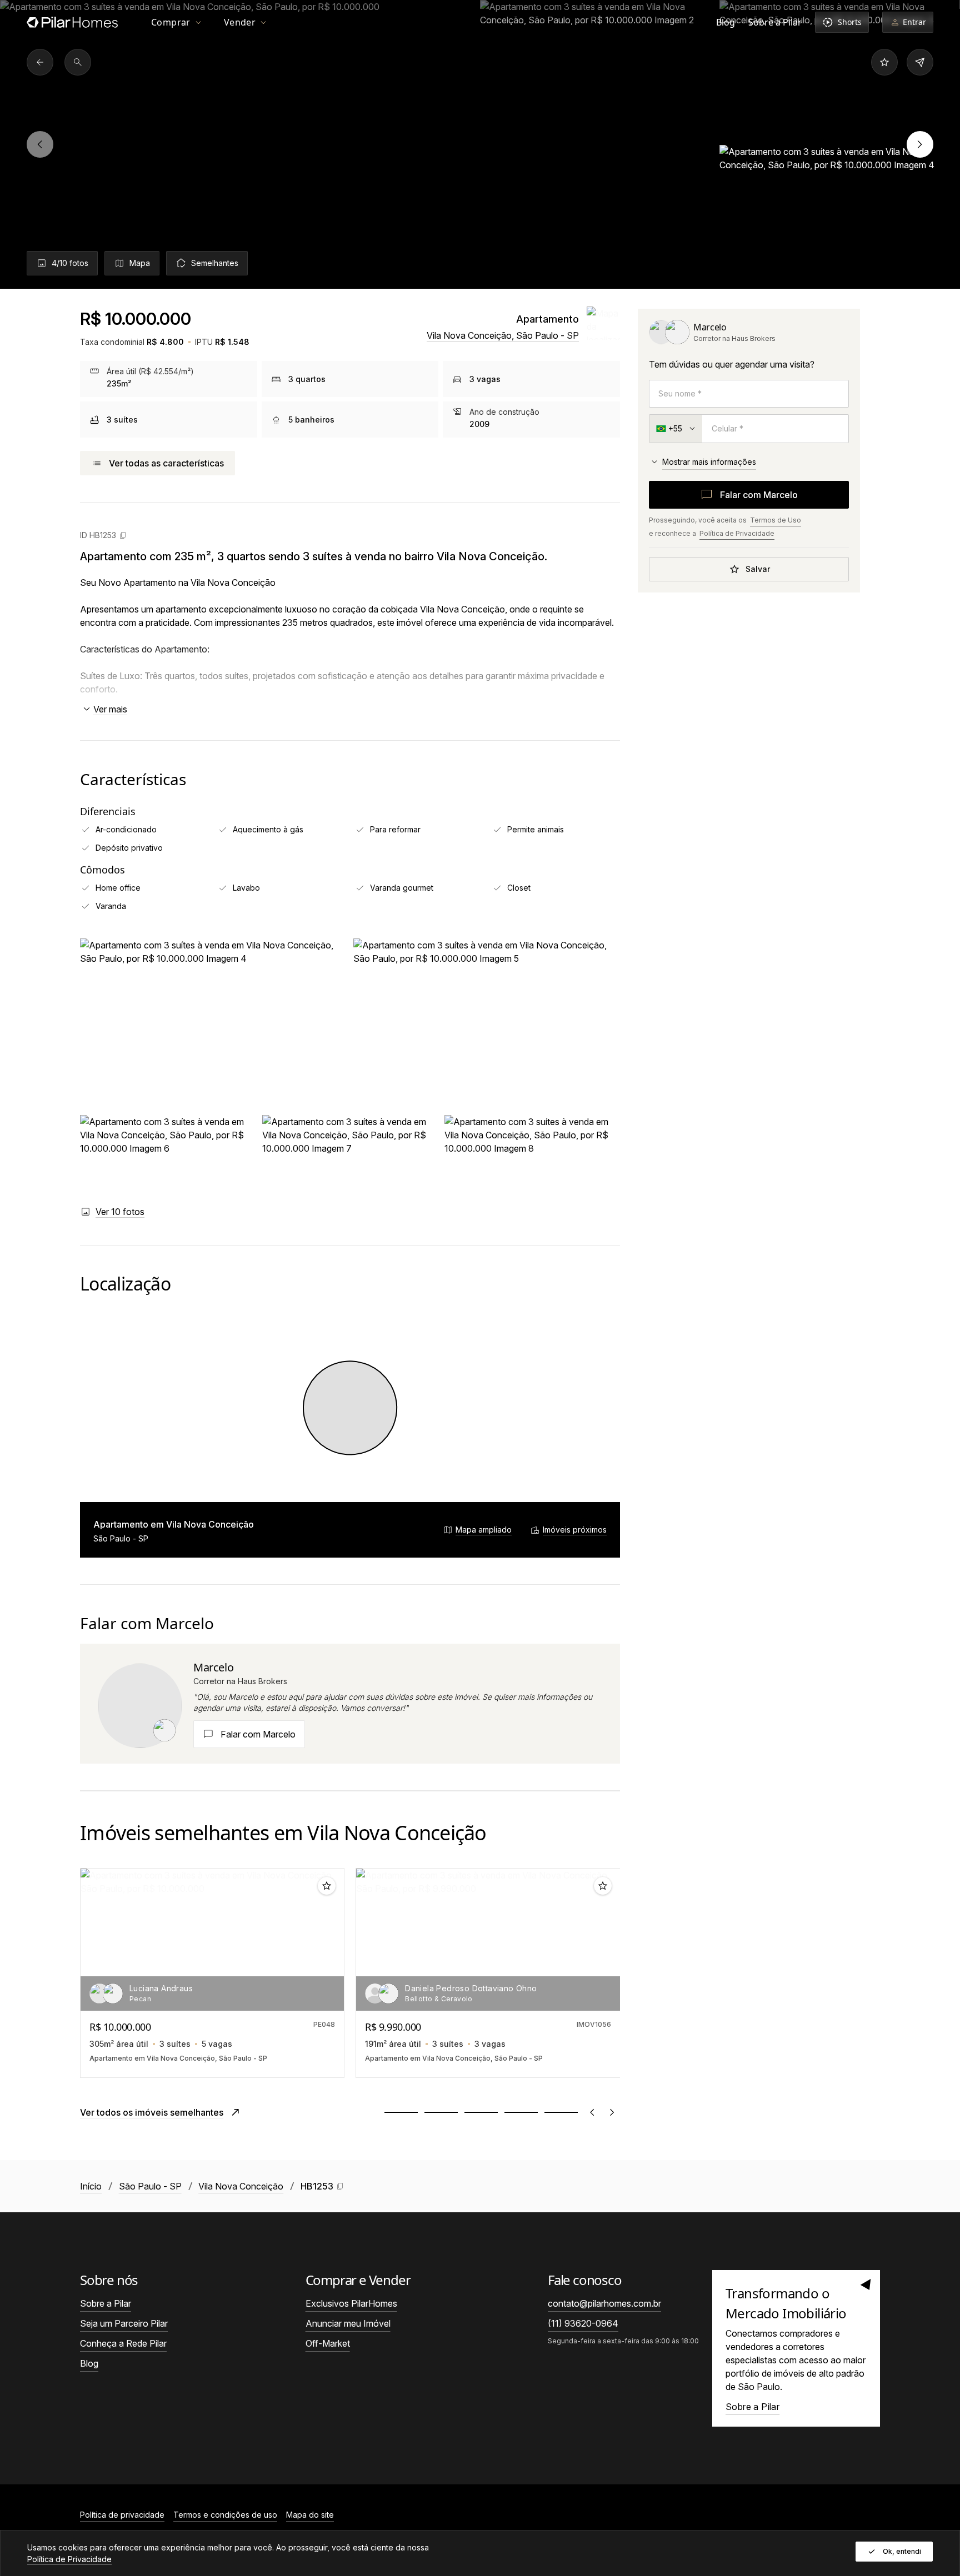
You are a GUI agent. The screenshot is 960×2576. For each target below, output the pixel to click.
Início (91, 2186)
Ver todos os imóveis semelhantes (152, 2112)
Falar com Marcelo (759, 495)
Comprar (171, 22)
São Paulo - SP (150, 2186)
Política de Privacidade (737, 533)
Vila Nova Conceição (241, 2186)
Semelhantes (215, 263)
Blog (726, 22)
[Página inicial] (72, 22)
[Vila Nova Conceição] (40, 62)
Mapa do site (310, 2515)
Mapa (140, 263)
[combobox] (676, 429)
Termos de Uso (776, 520)
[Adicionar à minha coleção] (884, 62)
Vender (240, 22)
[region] (480, 144)
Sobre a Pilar (775, 22)
